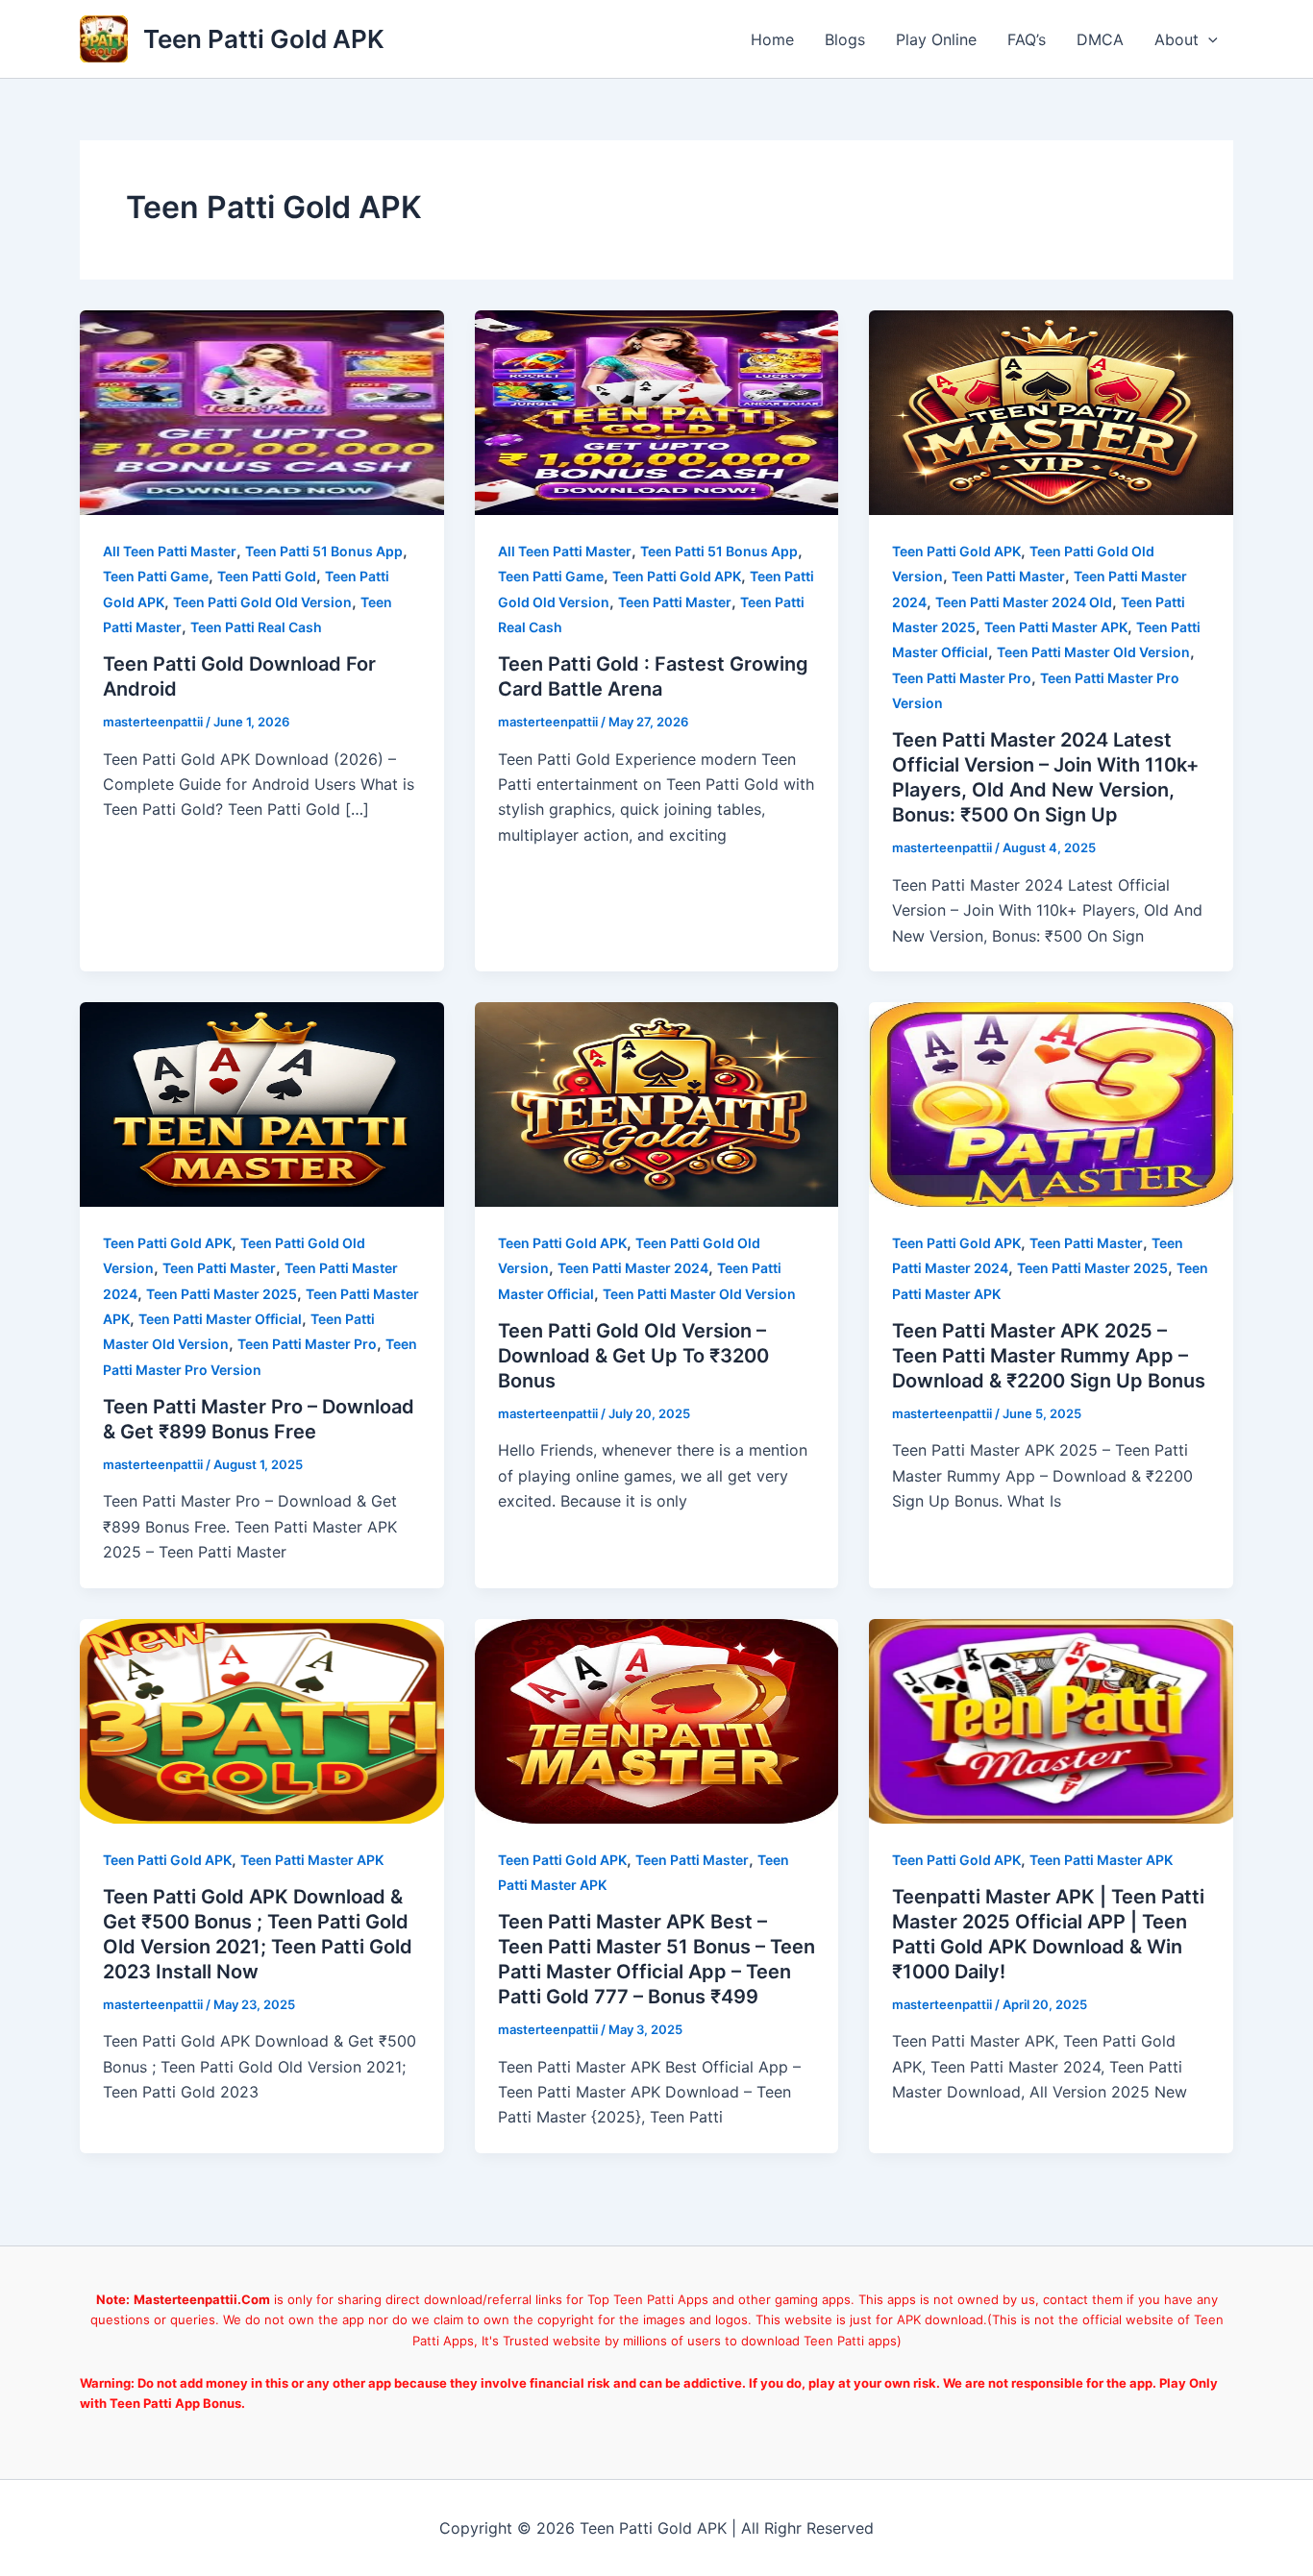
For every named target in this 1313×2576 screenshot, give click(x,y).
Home (772, 39)
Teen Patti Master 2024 (633, 1268)
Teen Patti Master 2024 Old (1024, 602)
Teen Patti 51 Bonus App (324, 551)
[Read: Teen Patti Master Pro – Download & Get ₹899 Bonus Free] (262, 1103)
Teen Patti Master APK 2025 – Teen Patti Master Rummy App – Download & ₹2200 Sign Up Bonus (1049, 1356)
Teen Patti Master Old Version (1093, 652)
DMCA (1100, 39)
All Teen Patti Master (170, 551)
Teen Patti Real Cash (256, 627)
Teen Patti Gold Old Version (262, 602)
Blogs (845, 39)
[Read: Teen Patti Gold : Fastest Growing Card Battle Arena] (657, 411)
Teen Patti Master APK (1056, 627)
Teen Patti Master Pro (962, 678)
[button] (1208, 39)
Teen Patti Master (675, 602)
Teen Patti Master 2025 (222, 1294)
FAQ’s (1027, 39)
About (1177, 39)
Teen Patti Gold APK (264, 39)
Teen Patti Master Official (220, 1319)
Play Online (936, 39)
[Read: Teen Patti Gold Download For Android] (262, 411)
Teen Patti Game (156, 576)
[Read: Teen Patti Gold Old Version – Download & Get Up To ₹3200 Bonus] (657, 1103)
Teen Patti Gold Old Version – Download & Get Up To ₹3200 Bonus (633, 1356)
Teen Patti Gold (267, 576)
